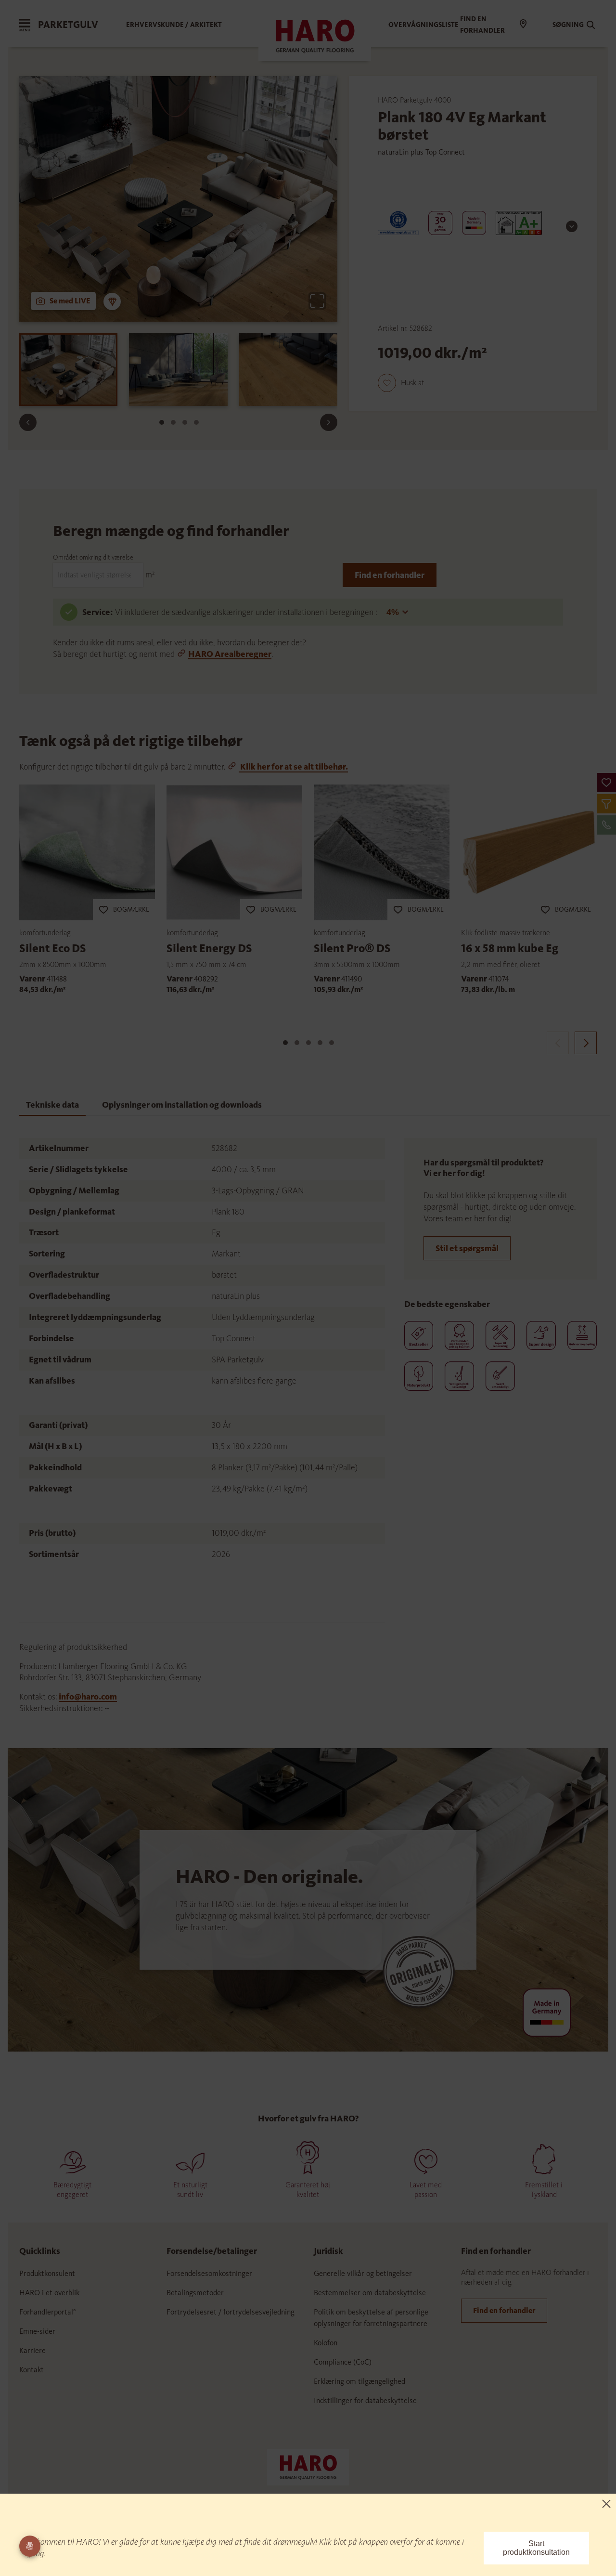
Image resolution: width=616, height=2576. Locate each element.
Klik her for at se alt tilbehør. (293, 767)
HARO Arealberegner (230, 654)
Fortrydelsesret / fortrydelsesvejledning (231, 2312)
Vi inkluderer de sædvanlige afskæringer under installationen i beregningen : (247, 612)
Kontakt (32, 2370)
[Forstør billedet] (317, 301)
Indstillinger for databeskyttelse (365, 2400)
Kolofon (326, 2343)
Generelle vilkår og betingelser (363, 2273)
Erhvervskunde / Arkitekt (174, 25)
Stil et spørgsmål (467, 1248)
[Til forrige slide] (28, 422)
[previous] (558, 1043)
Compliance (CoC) (343, 2362)
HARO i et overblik (49, 2293)
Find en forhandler (390, 575)
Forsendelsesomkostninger (209, 2273)
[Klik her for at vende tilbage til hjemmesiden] (308, 2466)
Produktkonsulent (47, 2273)
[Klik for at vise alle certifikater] (572, 226)
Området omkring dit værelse (93, 557)
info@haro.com (88, 1697)
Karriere (32, 2350)
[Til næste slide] (329, 422)
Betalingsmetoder (195, 2293)
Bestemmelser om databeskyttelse (370, 2293)
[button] (606, 783)
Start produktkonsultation (536, 2548)
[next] (586, 1043)
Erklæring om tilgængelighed (359, 2381)
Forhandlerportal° (48, 2312)
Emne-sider (37, 2331)
